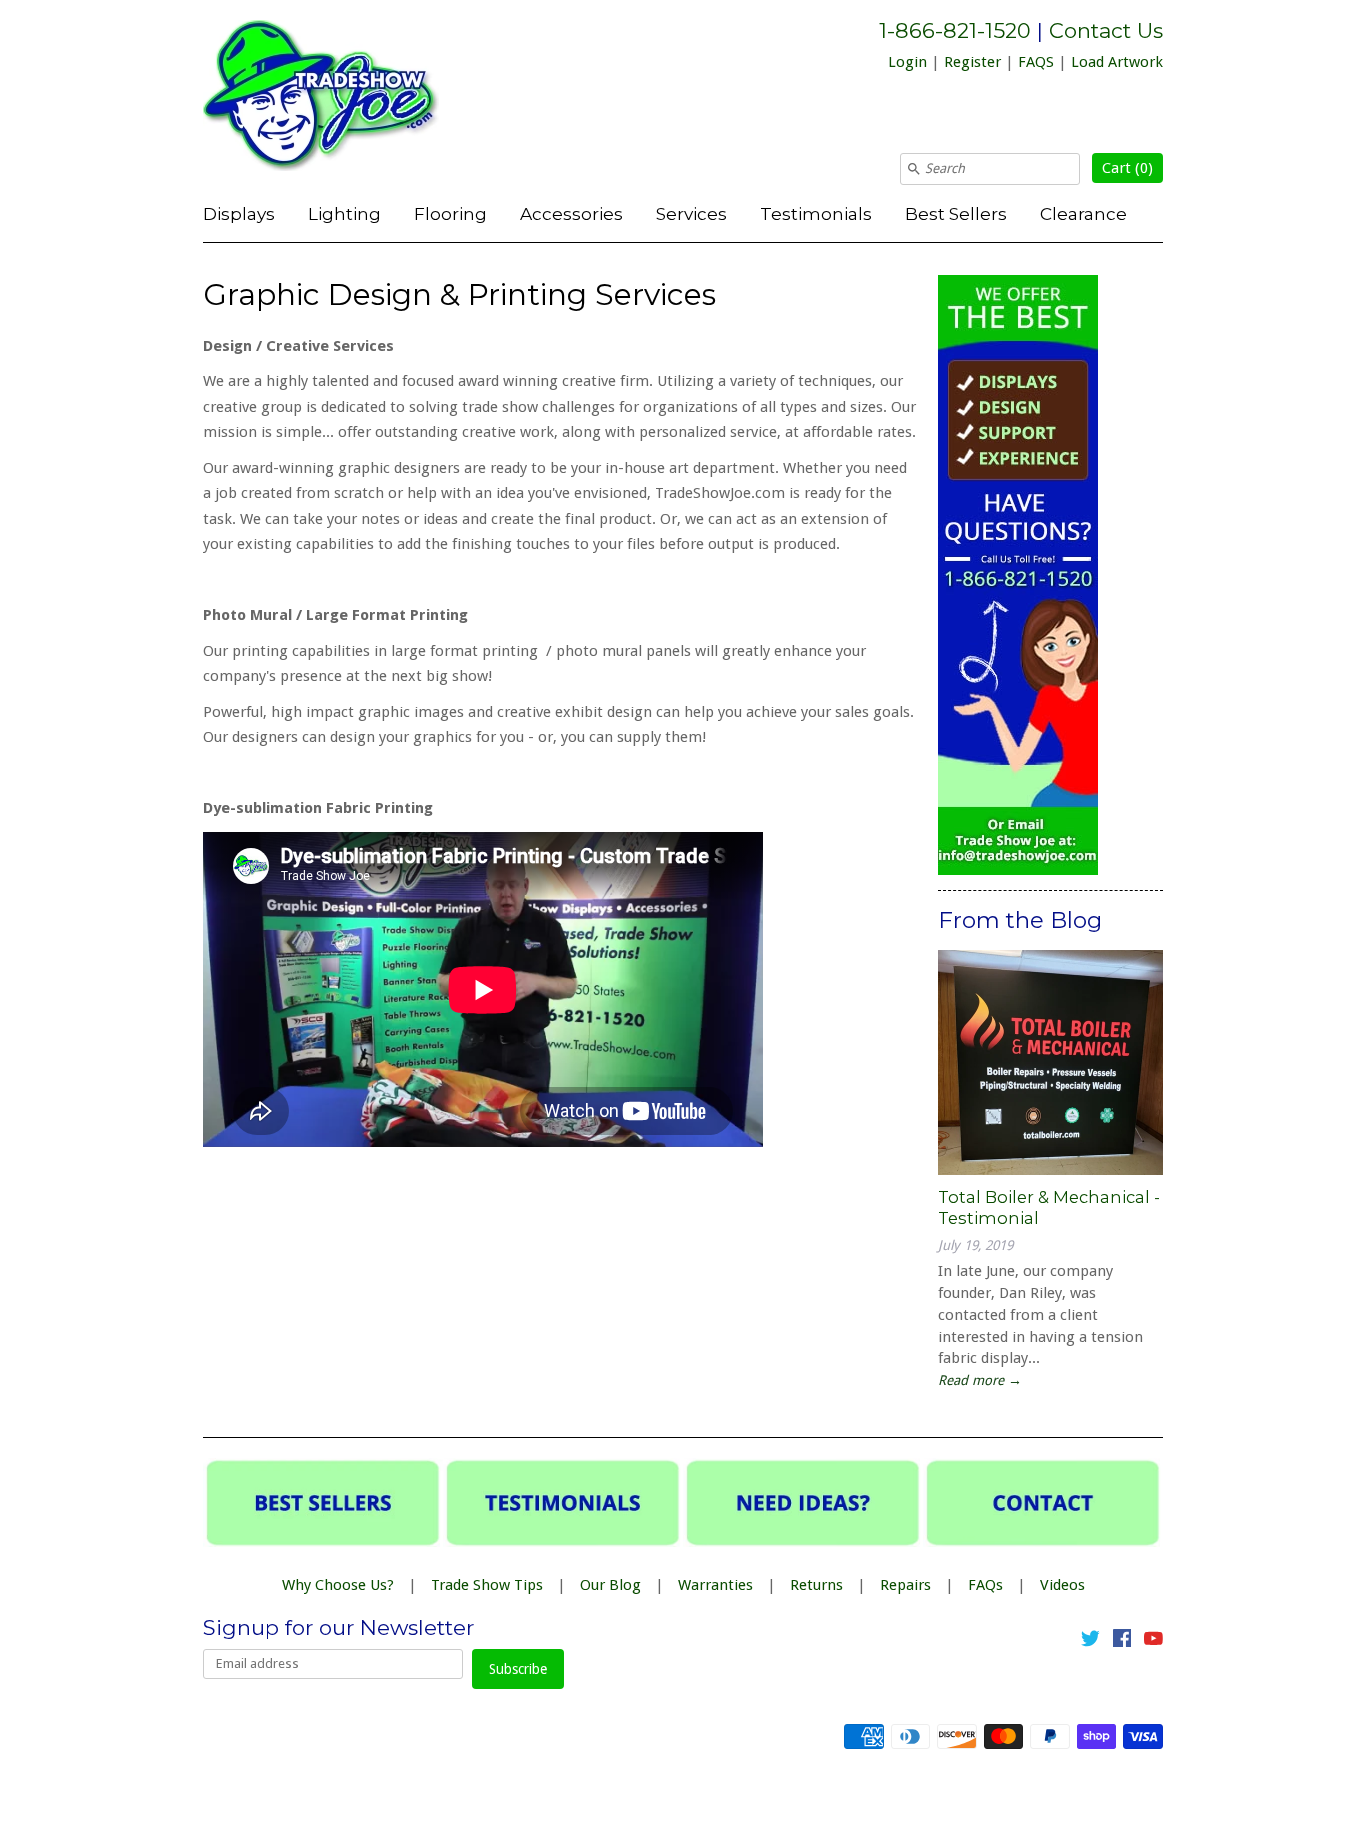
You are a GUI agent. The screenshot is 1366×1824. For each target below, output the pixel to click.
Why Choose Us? (338, 1585)
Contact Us (1106, 30)
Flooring (450, 213)
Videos (1062, 1585)
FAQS (1036, 62)
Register (972, 62)
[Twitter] (1090, 1642)
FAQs (985, 1585)
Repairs (905, 1585)
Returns (816, 1585)
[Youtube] (1153, 1642)
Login (907, 62)
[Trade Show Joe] (353, 99)
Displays (239, 213)
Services (691, 213)
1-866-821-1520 (955, 30)
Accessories (571, 213)
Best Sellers (956, 213)
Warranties (715, 1585)
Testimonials (816, 213)
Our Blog (610, 1585)
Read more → (980, 1380)
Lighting (344, 213)
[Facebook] (1122, 1642)
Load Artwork (1117, 62)
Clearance (1083, 213)
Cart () (1127, 168)
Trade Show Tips (487, 1585)
